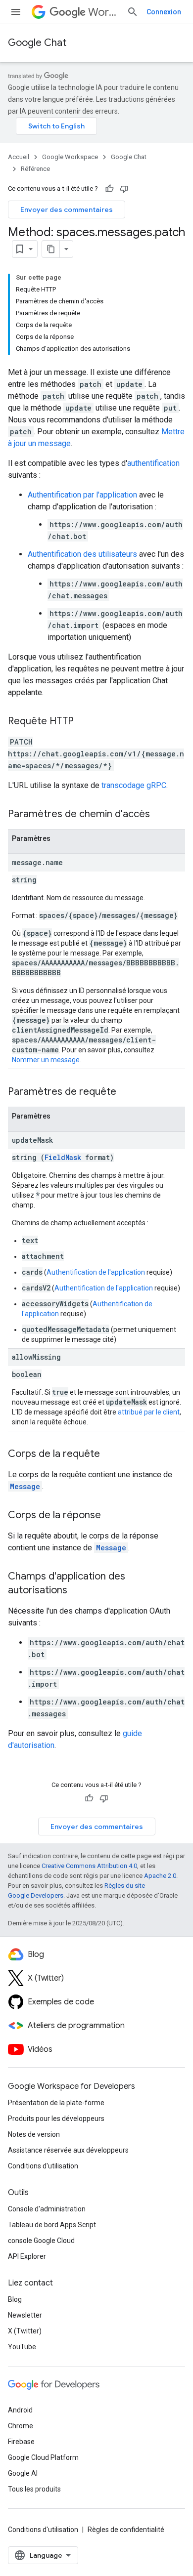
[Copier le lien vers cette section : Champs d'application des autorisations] (77, 1591)
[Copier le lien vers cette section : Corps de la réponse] (111, 1516)
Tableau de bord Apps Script (52, 2225)
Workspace (103, 12)
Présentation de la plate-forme (56, 2103)
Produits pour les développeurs (56, 2119)
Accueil (19, 157)
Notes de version (34, 2134)
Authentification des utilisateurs (82, 554)
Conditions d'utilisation (43, 2166)
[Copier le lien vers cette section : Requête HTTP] (84, 722)
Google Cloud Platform (43, 2457)
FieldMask (63, 1157)
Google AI (23, 2473)
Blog (15, 2299)
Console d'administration (47, 2209)
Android (20, 2410)
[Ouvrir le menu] (16, 12)
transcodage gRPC (134, 785)
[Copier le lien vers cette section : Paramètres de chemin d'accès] (160, 815)
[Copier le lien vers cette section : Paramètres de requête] (126, 1092)
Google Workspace (70, 157)
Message (25, 1486)
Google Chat (37, 43)
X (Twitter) (25, 2331)
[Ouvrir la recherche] (133, 12)
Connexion (164, 12)
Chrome (21, 2426)
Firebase (21, 2442)
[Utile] (109, 189)
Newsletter (25, 2315)
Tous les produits (34, 2489)
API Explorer (27, 2256)
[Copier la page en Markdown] (51, 249)
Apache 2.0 (160, 1876)
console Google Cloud (41, 2241)
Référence (35, 169)
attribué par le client (149, 1412)
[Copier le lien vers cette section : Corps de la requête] (110, 1454)
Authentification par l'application (82, 495)
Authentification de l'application (96, 1272)
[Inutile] (124, 189)
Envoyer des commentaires (67, 209)
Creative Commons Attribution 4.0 (89, 1866)
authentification (153, 463)
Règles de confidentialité (126, 2530)
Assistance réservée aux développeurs (68, 2150)
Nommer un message (46, 1060)
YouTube (22, 2347)
